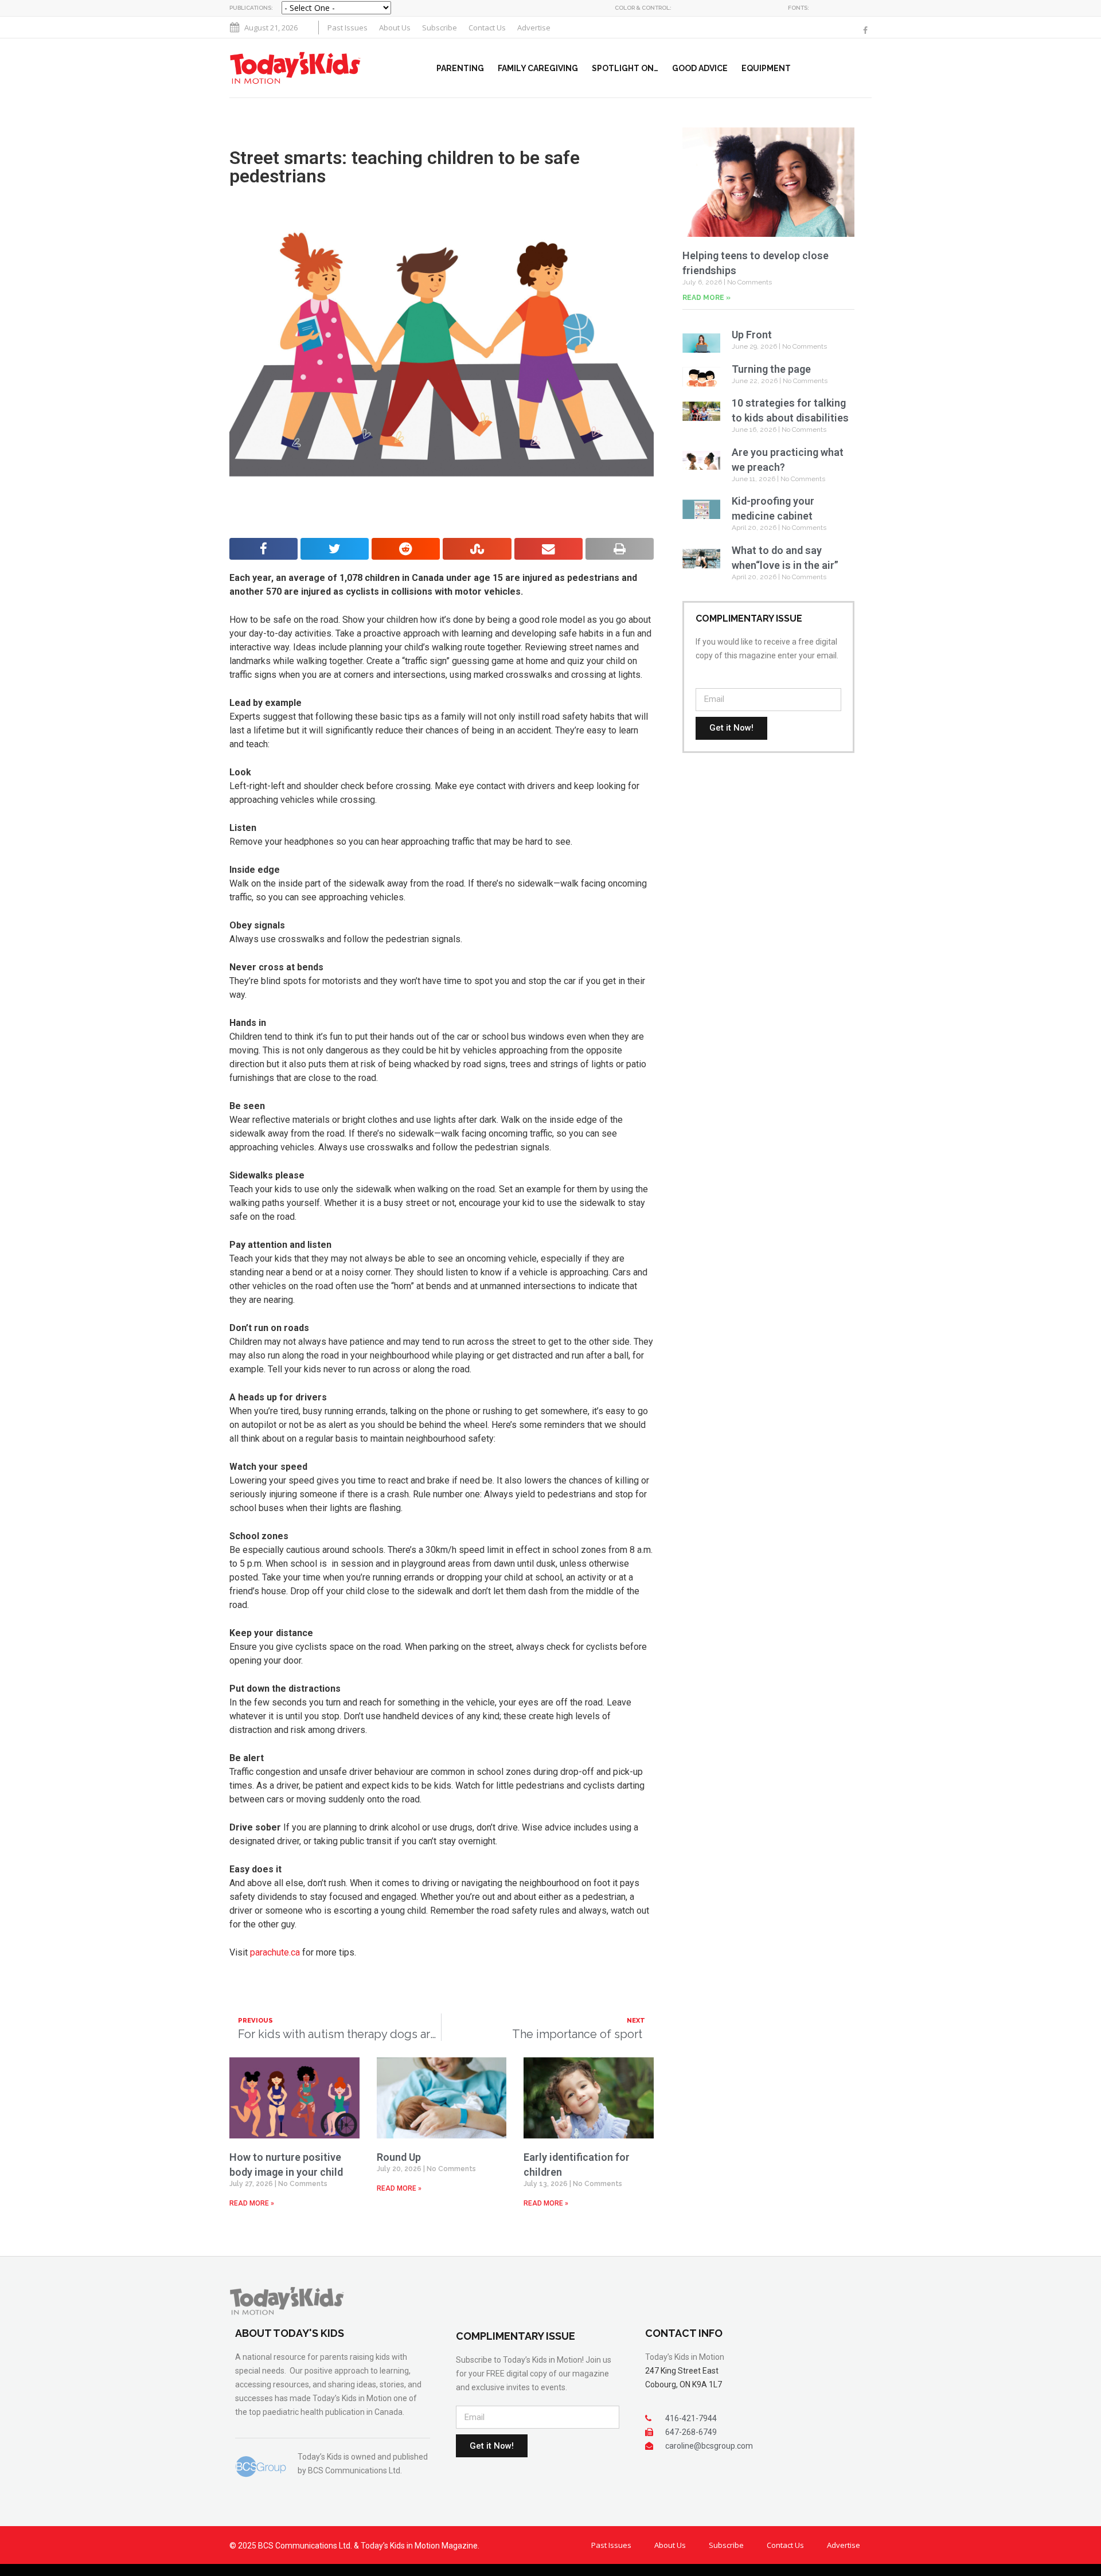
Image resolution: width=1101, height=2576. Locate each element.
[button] (869, 68)
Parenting (460, 68)
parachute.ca (275, 1952)
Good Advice (700, 68)
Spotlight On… (625, 68)
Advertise (534, 28)
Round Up (399, 2157)
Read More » (252, 2203)
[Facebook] (865, 30)
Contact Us (487, 28)
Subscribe (440, 28)
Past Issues (348, 28)
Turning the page (772, 369)
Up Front (752, 335)
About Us (395, 28)
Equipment (766, 68)
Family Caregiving (538, 68)
